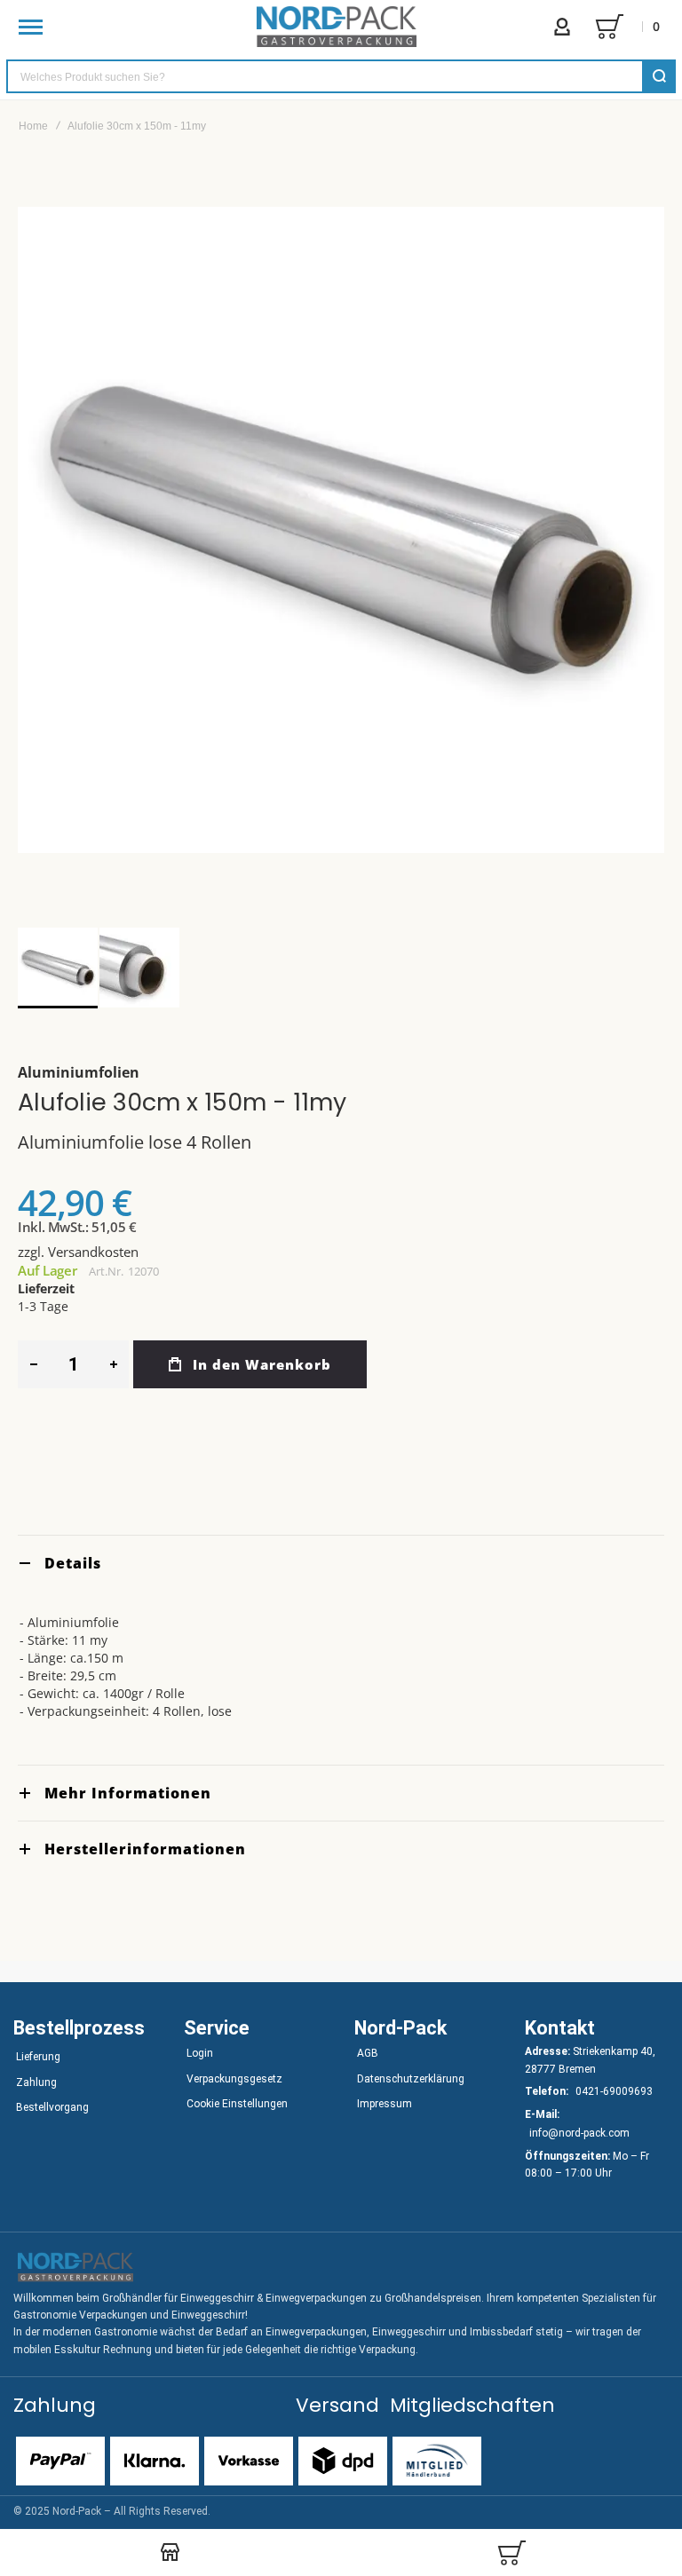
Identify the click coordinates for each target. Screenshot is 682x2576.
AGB (368, 2053)
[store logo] (337, 27)
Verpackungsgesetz (234, 2079)
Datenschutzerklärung (411, 2079)
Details (73, 1563)
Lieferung (38, 2057)
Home (33, 126)
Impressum (385, 2104)
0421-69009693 (614, 2091)
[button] (139, 968)
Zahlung (36, 2082)
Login (200, 2053)
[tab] (341, 1563)
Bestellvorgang (52, 2107)
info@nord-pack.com (579, 2133)
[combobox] (341, 76)
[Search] (659, 76)
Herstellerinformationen (145, 1849)
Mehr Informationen (128, 1793)
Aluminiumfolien (79, 1072)
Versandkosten (93, 1252)
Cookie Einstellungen (237, 2104)
